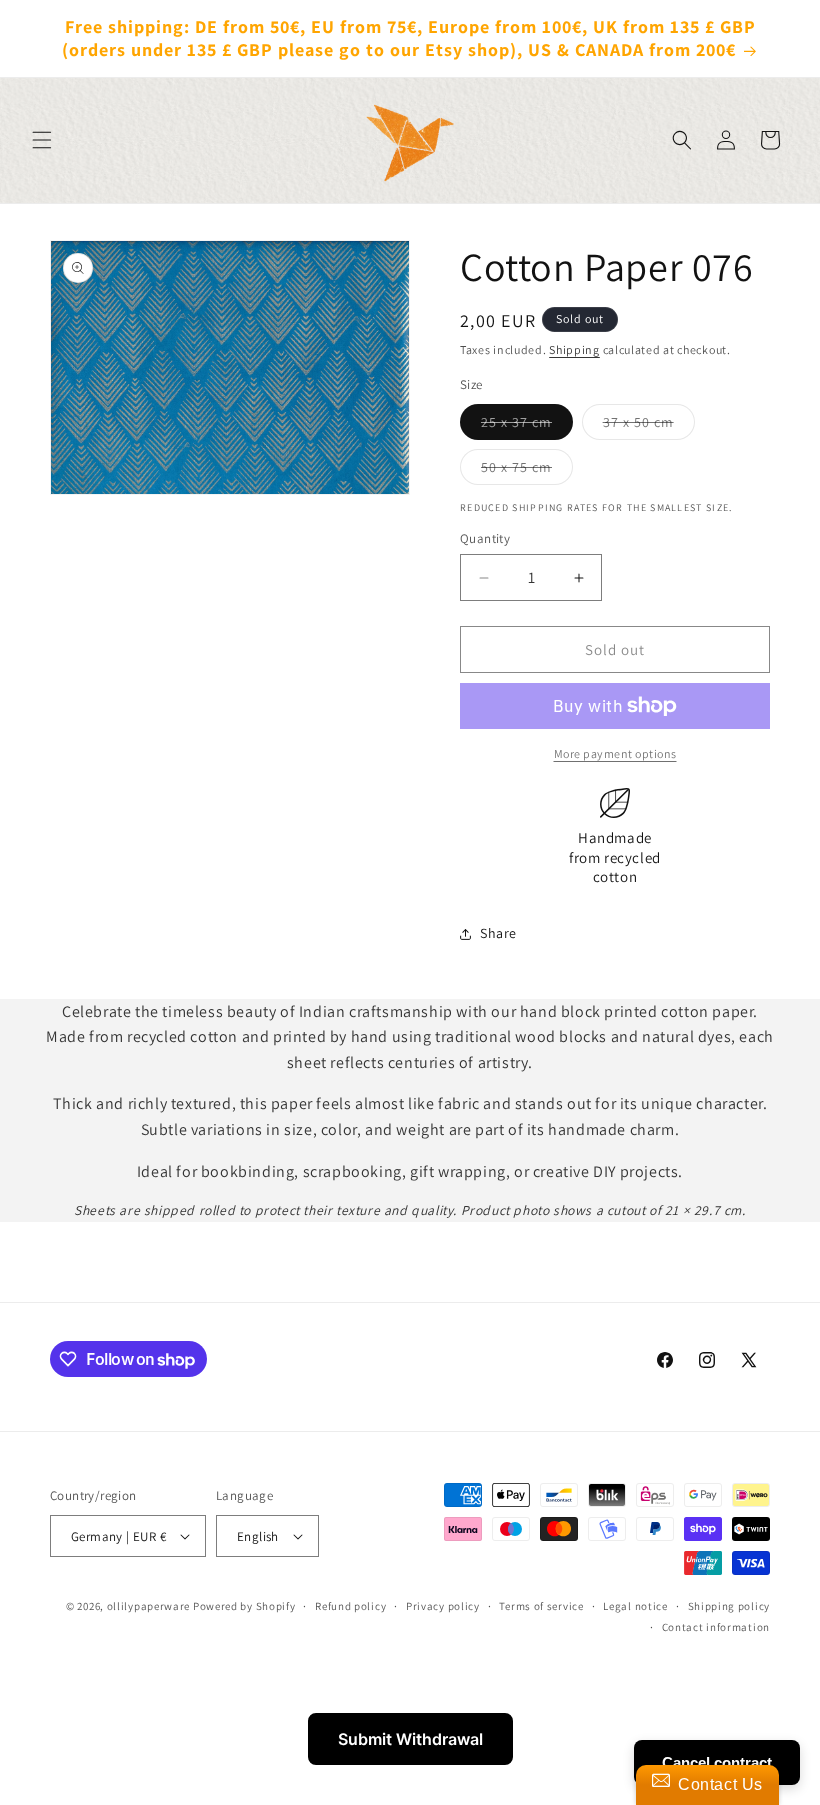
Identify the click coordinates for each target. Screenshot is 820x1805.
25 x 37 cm (527, 426)
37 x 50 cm (649, 426)
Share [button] (498, 933)
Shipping (574, 349)
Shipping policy (729, 1606)
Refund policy (350, 1606)
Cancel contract (717, 1762)
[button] (42, 140)
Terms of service (541, 1606)
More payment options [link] (615, 753)
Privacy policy (443, 1606)
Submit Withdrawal (410, 1739)
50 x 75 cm (527, 471)
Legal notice (635, 1606)
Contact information (716, 1627)
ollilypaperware (149, 1606)
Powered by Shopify (244, 1606)
